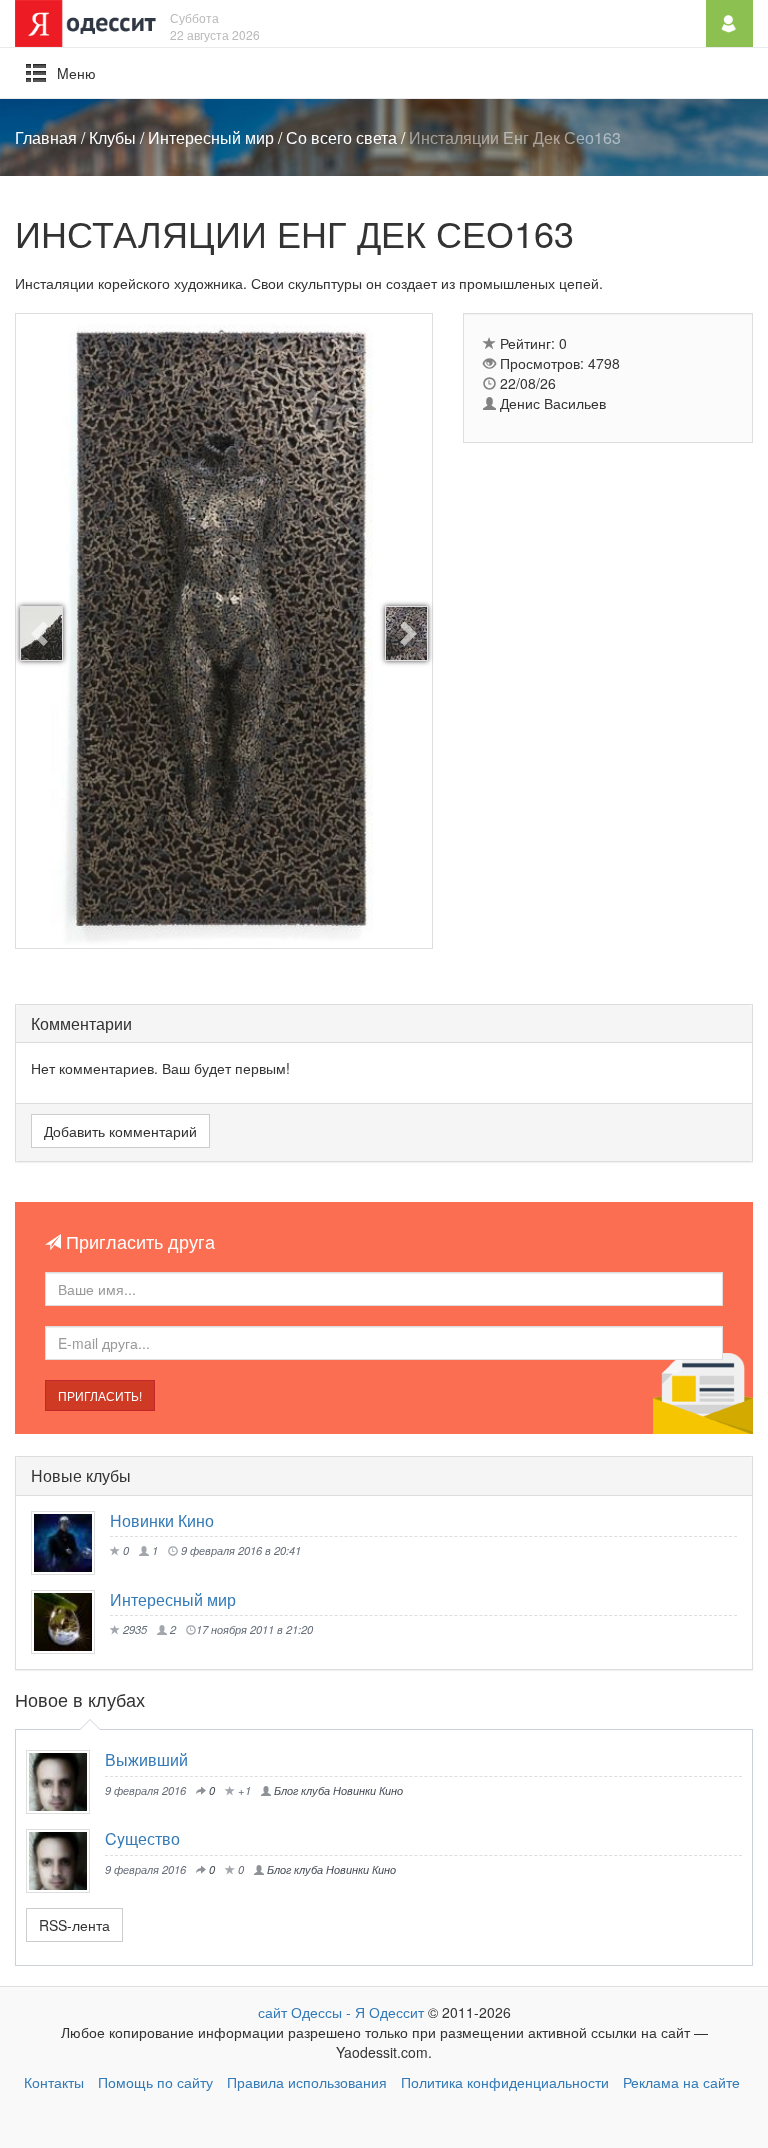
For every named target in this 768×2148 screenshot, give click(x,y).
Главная (46, 137)
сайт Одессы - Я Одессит (341, 2012)
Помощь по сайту (155, 2082)
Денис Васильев (551, 403)
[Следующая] (406, 633)
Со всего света (341, 137)
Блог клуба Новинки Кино (337, 1790)
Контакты (54, 2082)
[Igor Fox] (65, 1782)
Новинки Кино (162, 1520)
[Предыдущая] (41, 633)
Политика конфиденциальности (505, 2082)
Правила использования (307, 2082)
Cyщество (142, 1838)
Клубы (112, 137)
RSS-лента (74, 1925)
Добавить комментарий (120, 1131)
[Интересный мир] (70, 1622)
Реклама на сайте (681, 2082)
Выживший (146, 1759)
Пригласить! (100, 1395)
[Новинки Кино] (70, 1543)
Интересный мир (211, 137)
